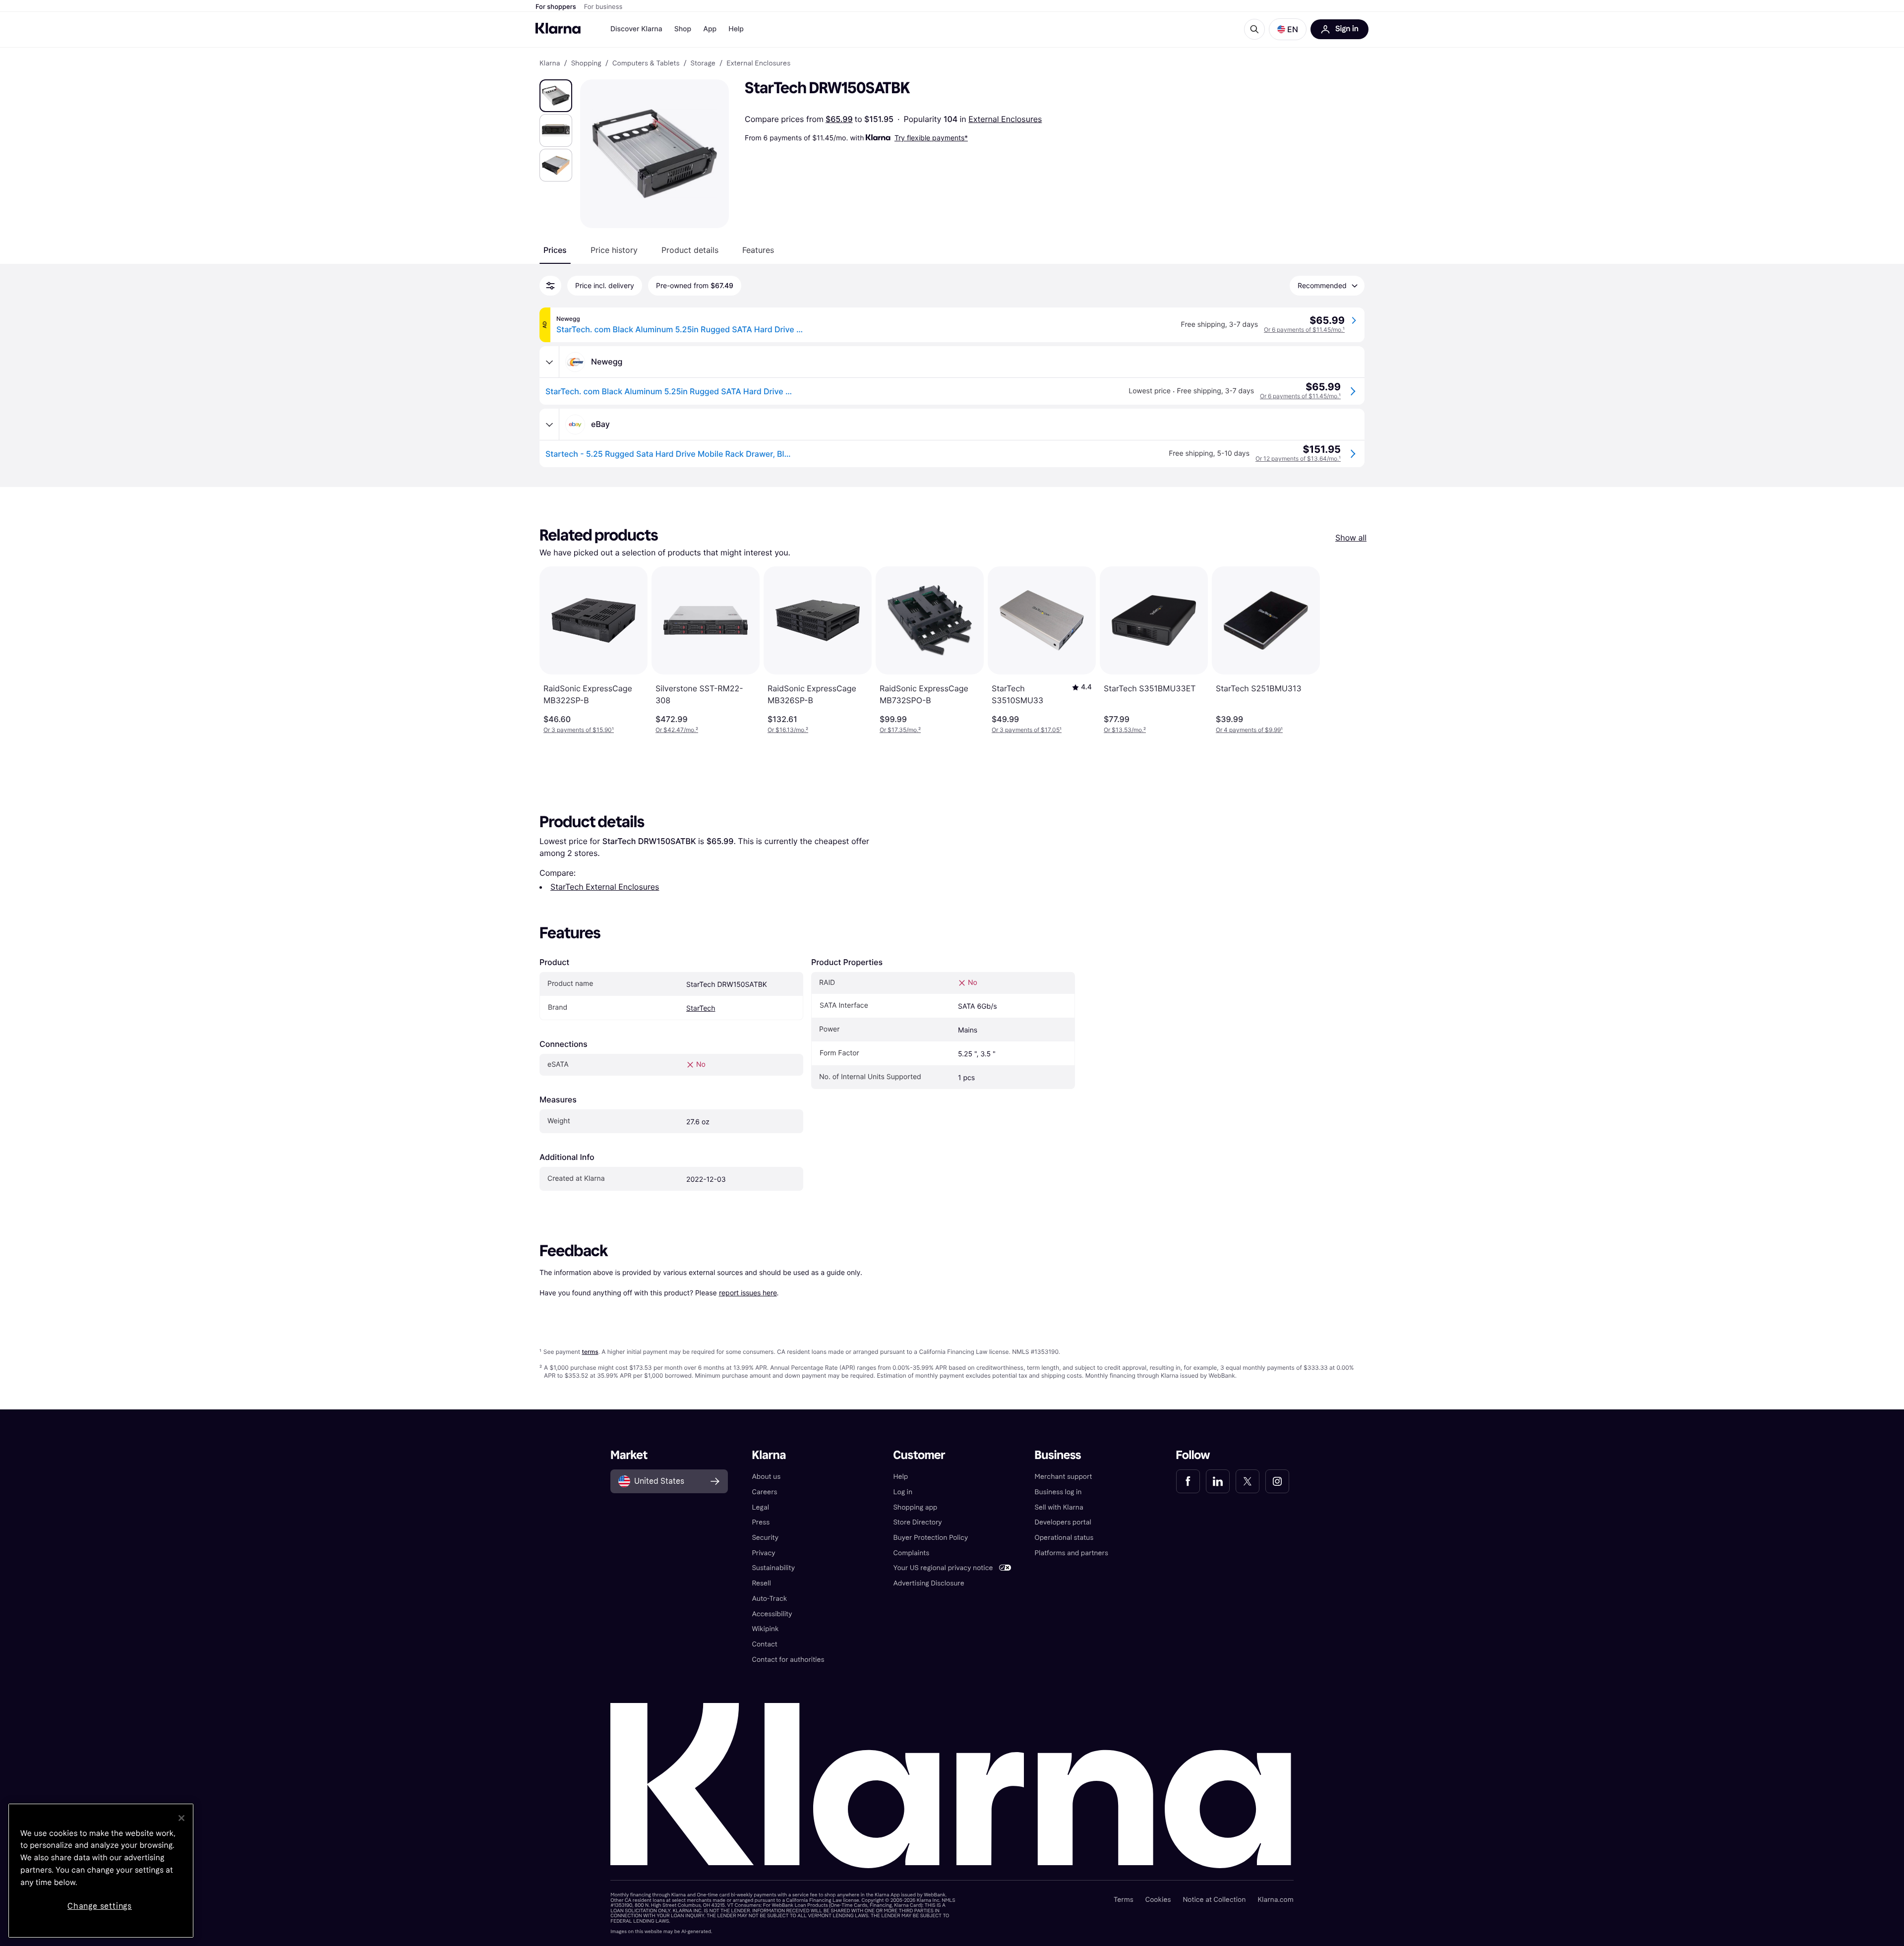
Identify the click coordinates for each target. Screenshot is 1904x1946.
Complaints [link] (911, 1553)
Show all (1351, 538)
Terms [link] (1124, 1900)
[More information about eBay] (549, 425)
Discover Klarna (636, 29)
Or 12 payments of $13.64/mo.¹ (1298, 458)
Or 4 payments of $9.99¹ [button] (1249, 730)
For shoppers (556, 7)
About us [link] (766, 1477)
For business (603, 7)
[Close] (181, 1818)
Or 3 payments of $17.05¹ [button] (1027, 730)
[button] (1288, 29)
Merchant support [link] (1064, 1477)
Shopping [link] (586, 63)
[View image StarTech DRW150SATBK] (556, 96)
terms (590, 1352)
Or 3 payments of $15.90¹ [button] (579, 730)
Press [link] (761, 1522)
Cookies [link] (1158, 1900)
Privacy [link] (763, 1553)
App (710, 29)
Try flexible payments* (931, 138)
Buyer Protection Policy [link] (930, 1538)
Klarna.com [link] (1275, 1900)
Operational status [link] (1064, 1538)
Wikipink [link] (765, 1629)
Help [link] (900, 1477)
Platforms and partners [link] (1071, 1553)
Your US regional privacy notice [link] (943, 1568)
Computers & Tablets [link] (646, 63)
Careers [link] (764, 1492)
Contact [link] (764, 1644)
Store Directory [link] (917, 1522)
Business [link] (1058, 1455)
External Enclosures (1005, 119)
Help (736, 29)
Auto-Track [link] (769, 1599)
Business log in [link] (1058, 1492)
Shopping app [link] (915, 1507)
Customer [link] (919, 1455)
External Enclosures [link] (758, 63)
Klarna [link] (550, 63)
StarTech (701, 1008)
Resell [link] (761, 1583)
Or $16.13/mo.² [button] (788, 730)
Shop (683, 29)
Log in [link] (903, 1492)
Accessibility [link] (772, 1614)
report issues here (748, 1293)
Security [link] (765, 1538)
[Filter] (550, 286)
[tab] (555, 250)
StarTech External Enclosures (605, 887)
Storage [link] (703, 63)
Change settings (100, 1906)
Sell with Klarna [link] (1059, 1507)
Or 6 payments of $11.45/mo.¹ (1304, 330)
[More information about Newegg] (549, 362)
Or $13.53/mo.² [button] (1125, 730)
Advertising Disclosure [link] (928, 1583)
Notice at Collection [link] (1214, 1900)
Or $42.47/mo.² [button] (677, 730)
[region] (101, 1871)
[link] (1188, 1481)
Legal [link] (760, 1507)
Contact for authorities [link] (788, 1660)
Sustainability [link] (773, 1568)
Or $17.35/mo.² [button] (900, 730)
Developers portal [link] (1063, 1522)
